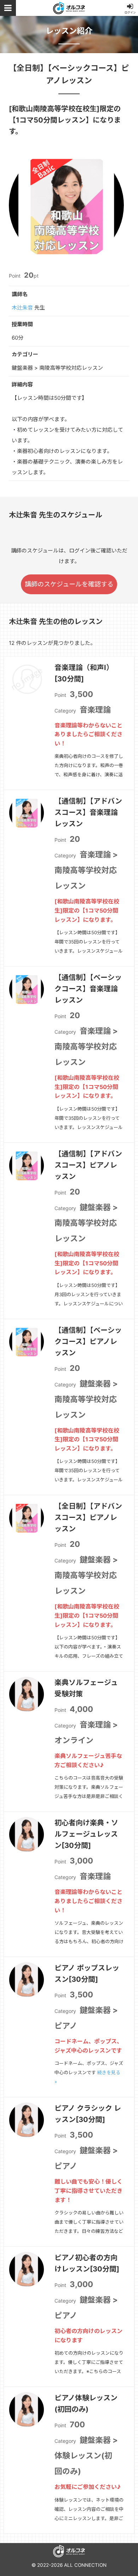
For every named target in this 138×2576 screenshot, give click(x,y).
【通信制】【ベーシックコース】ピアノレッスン (88, 1341)
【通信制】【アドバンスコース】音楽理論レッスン (88, 812)
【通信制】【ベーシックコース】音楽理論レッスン (88, 989)
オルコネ (69, 8)
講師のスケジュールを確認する (69, 584)
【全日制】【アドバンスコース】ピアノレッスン (88, 1517)
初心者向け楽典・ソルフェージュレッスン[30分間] (86, 1834)
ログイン (130, 12)
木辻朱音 (22, 308)
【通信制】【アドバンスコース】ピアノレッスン (88, 1165)
